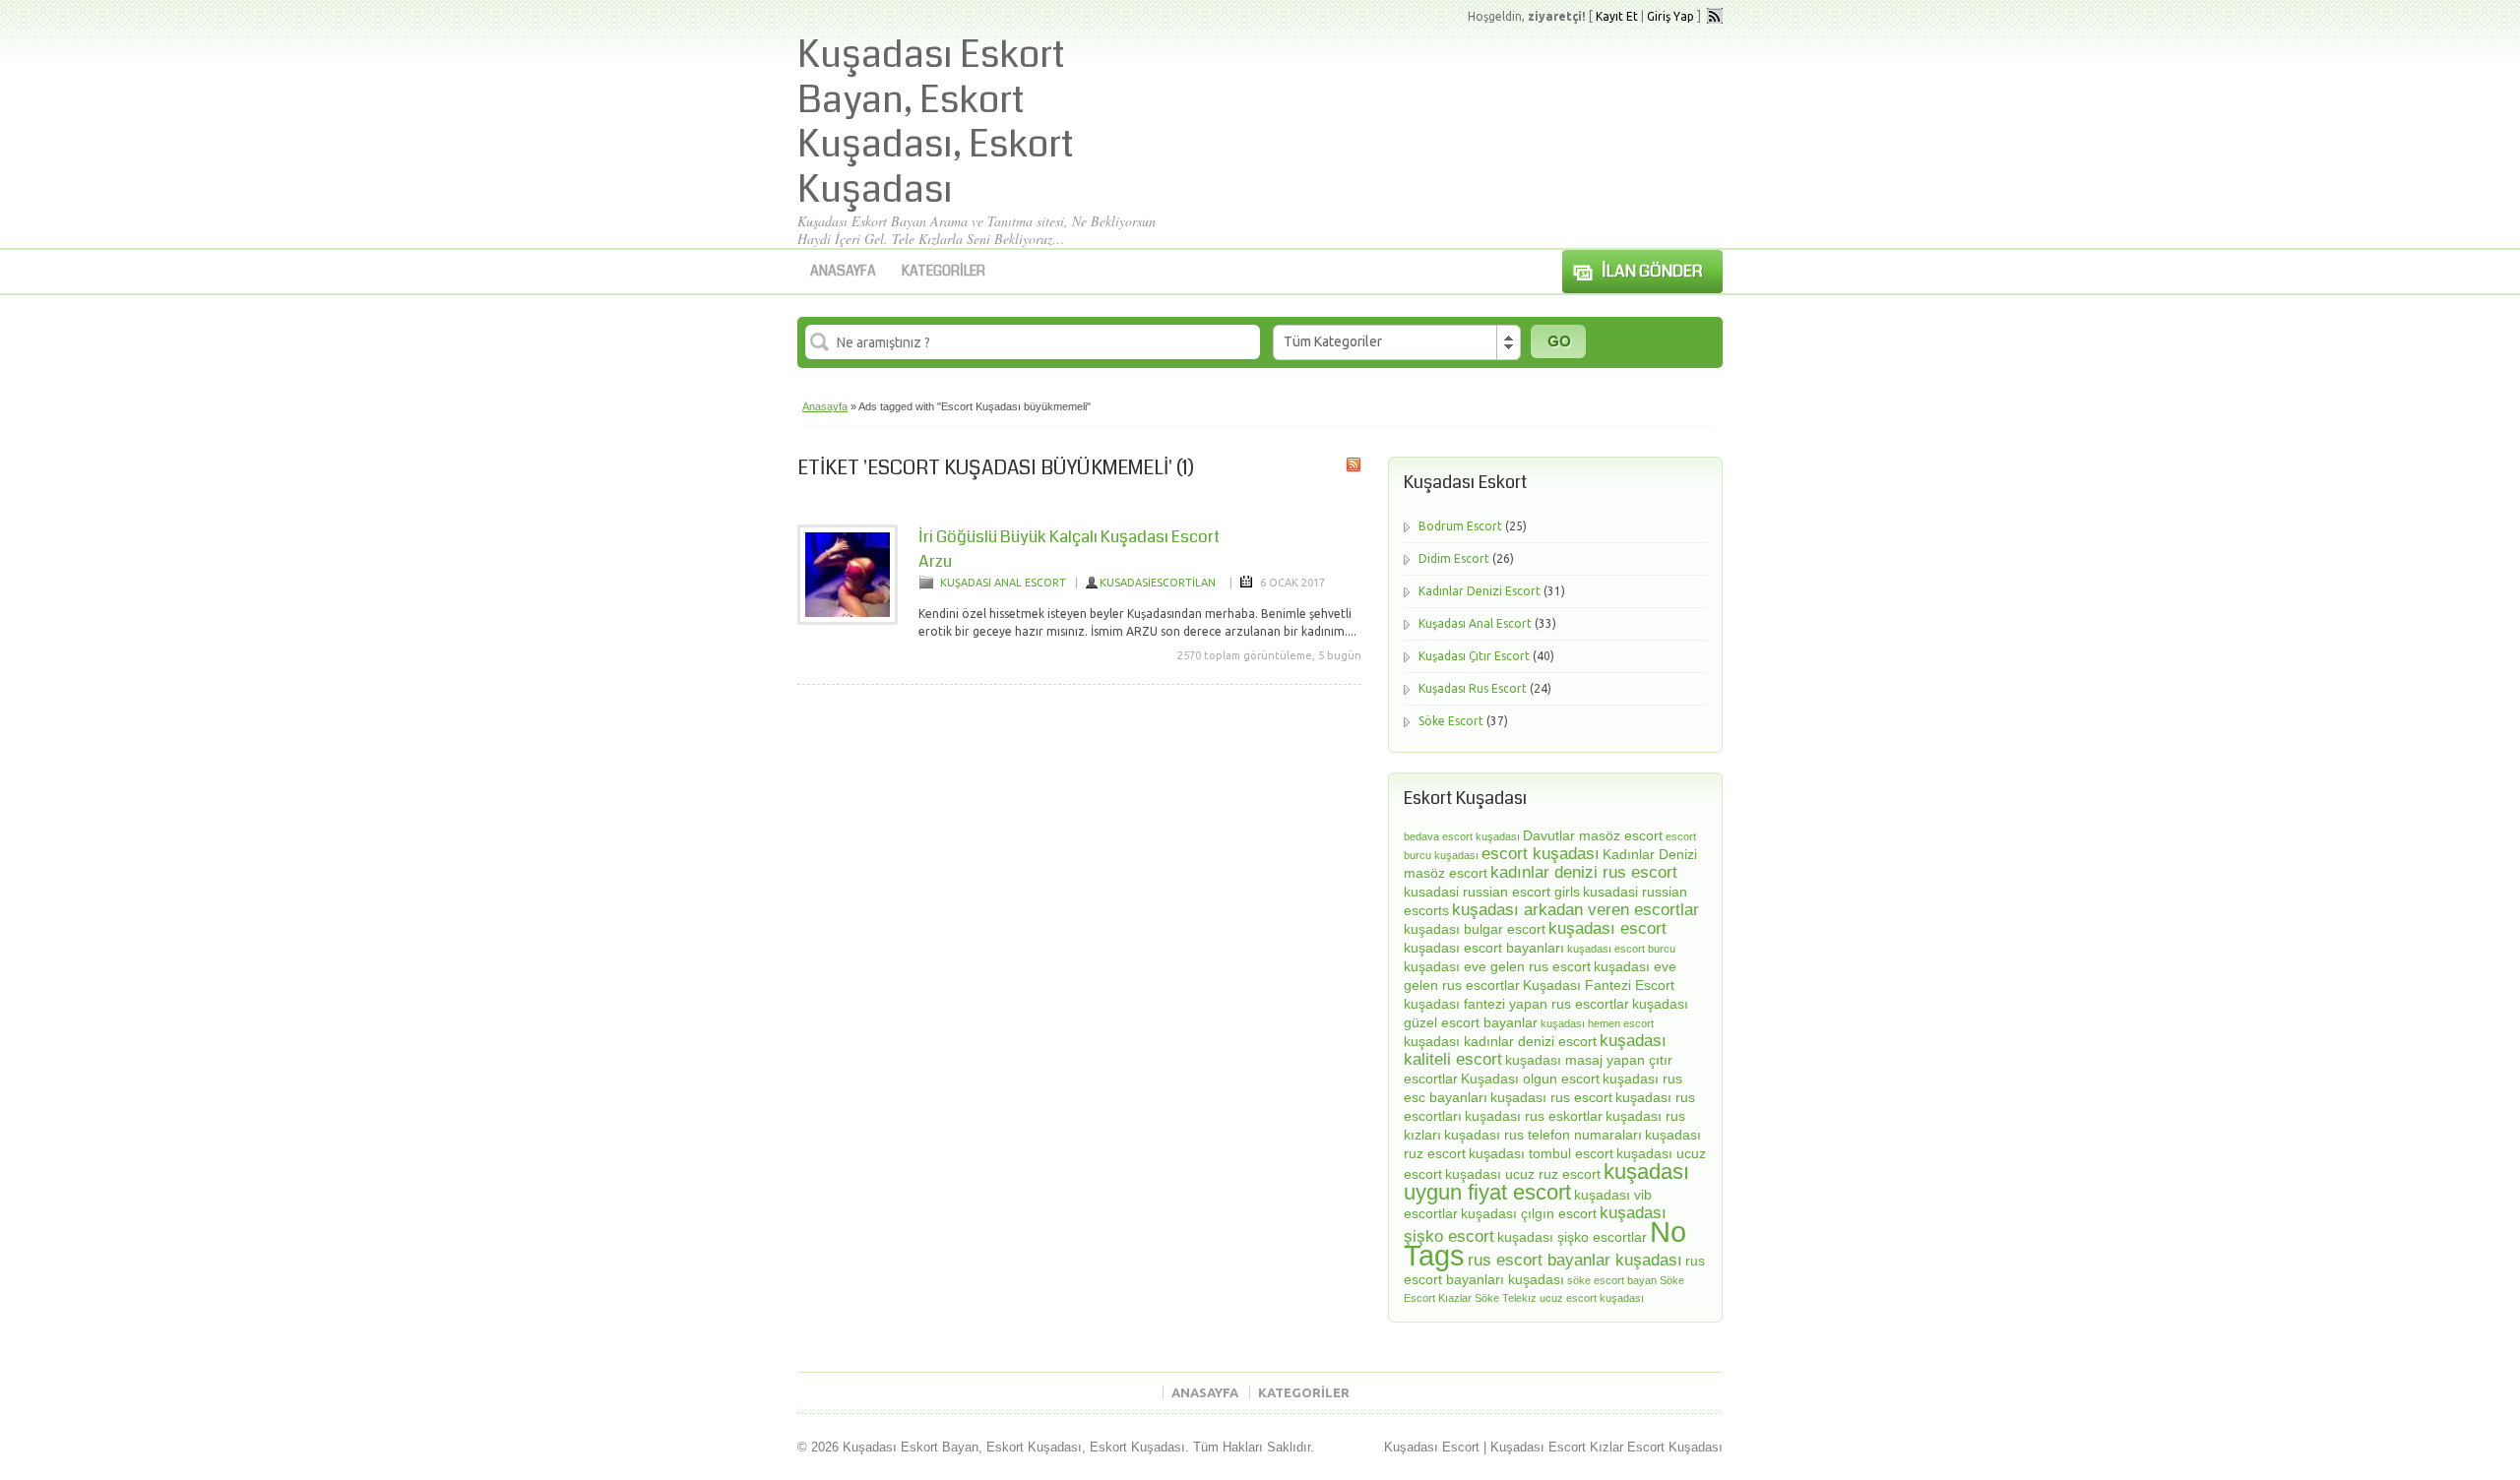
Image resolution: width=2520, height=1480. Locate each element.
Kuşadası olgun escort (1530, 1079)
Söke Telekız (1506, 1298)
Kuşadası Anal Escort (1003, 583)
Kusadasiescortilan (1158, 583)
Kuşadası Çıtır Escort (1474, 656)
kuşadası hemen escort (1597, 1023)
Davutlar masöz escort (1593, 835)
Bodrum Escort (1460, 526)
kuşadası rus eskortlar (1534, 1116)
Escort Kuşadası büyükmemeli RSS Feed (1354, 464)
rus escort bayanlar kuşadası (1575, 1260)
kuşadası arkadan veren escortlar (1575, 910)
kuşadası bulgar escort (1475, 929)
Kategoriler (944, 271)
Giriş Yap (1670, 16)
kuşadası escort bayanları (1484, 948)
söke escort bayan (1612, 1280)
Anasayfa (843, 271)
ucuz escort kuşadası (1592, 1298)
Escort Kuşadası (1675, 1447)
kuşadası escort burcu (1621, 949)
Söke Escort (1451, 721)
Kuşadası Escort (1432, 1447)
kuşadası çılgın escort (1529, 1213)
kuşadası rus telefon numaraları (1543, 1135)
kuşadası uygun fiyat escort (1546, 1182)
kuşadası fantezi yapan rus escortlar (1516, 1004)
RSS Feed (1715, 16)
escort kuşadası (1541, 854)
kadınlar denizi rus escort (1584, 872)
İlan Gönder (1652, 271)
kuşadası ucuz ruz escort (1523, 1174)
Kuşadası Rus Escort (1473, 688)
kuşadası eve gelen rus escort (1497, 966)
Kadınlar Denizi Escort (1480, 591)
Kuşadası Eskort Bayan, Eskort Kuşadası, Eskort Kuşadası (936, 123)
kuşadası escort (1607, 928)
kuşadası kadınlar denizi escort (1500, 1041)
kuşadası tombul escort (1541, 1153)
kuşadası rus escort (1551, 1097)
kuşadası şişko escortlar (1572, 1237)
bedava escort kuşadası (1462, 836)
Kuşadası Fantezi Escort (1599, 985)
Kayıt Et (1617, 16)
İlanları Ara (1558, 341)
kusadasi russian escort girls (1492, 892)
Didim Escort (1454, 558)
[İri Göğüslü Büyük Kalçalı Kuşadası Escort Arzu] (848, 621)
